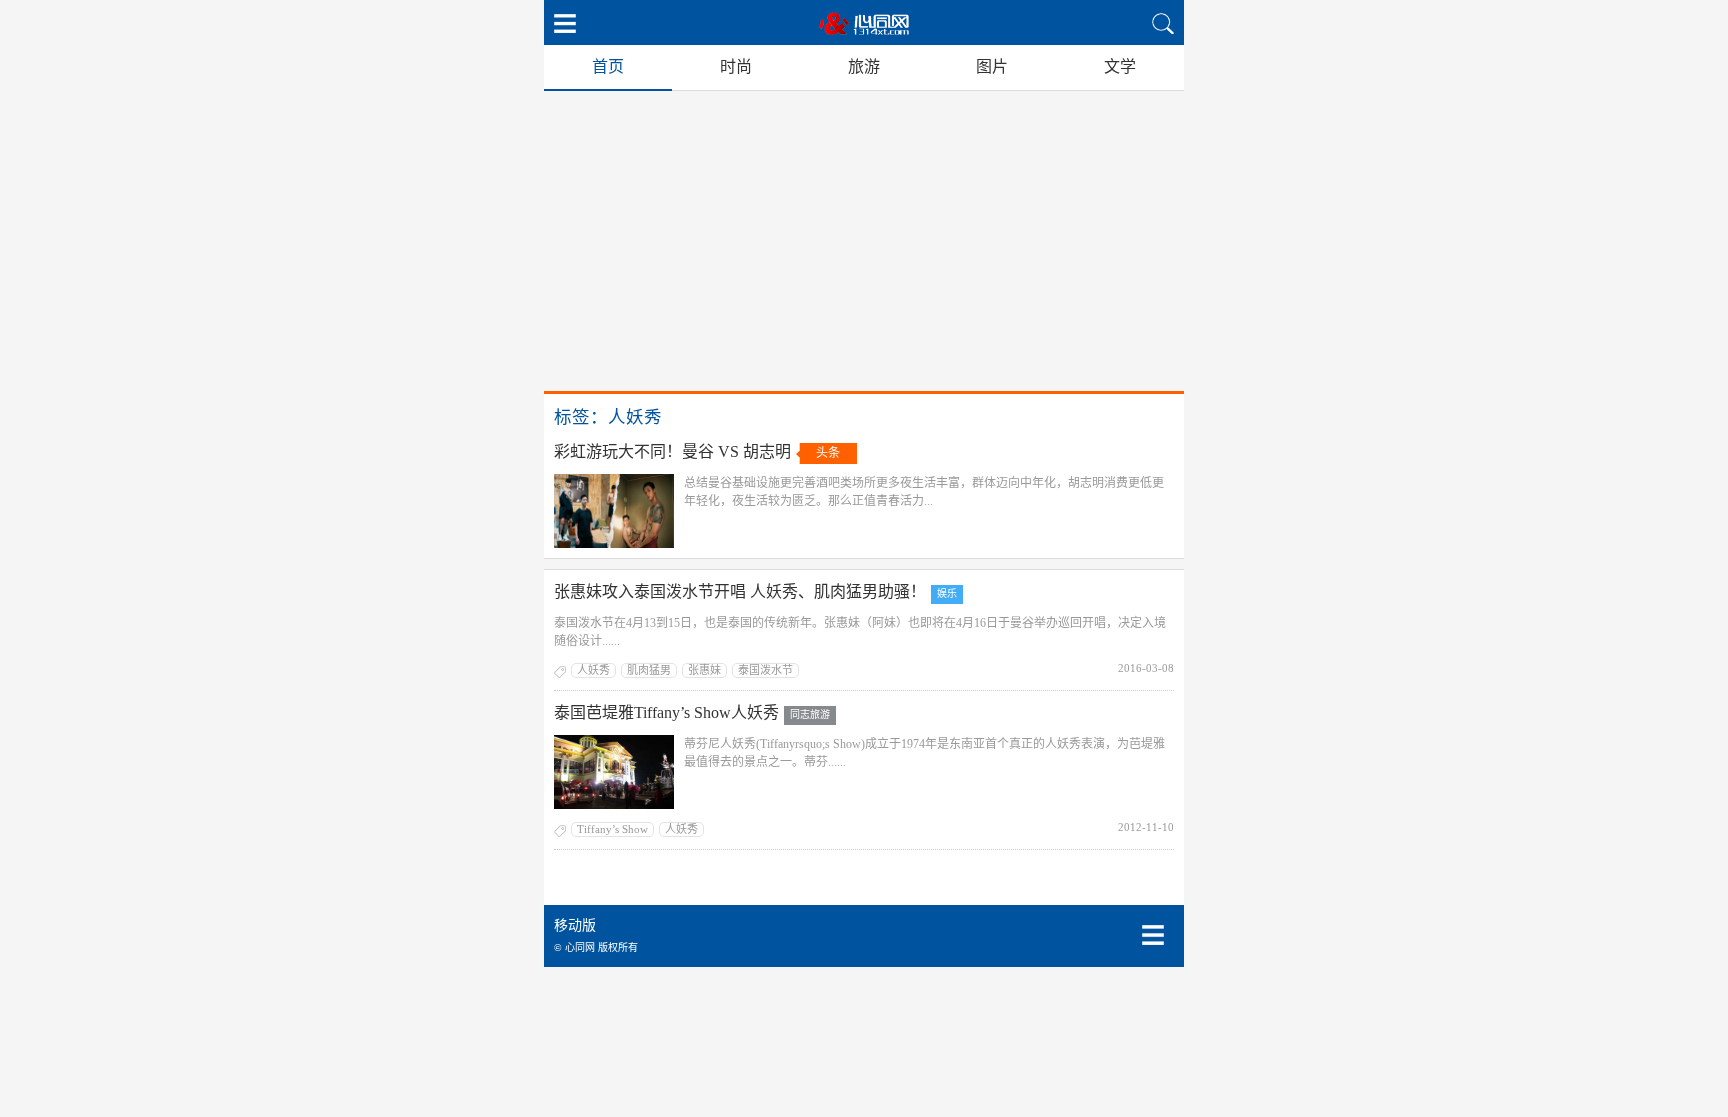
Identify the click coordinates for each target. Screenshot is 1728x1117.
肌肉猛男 (649, 670)
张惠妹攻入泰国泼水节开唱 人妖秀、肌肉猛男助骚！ (740, 591)
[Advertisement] (864, 241)
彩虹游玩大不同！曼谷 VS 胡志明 (672, 451)
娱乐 (947, 593)
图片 (992, 66)
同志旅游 (810, 714)
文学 (1120, 66)
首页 (608, 66)
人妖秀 (593, 670)
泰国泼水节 (765, 670)
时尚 (736, 66)
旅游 (864, 66)
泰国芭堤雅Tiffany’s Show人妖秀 (666, 712)
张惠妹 (704, 670)
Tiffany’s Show (612, 829)
